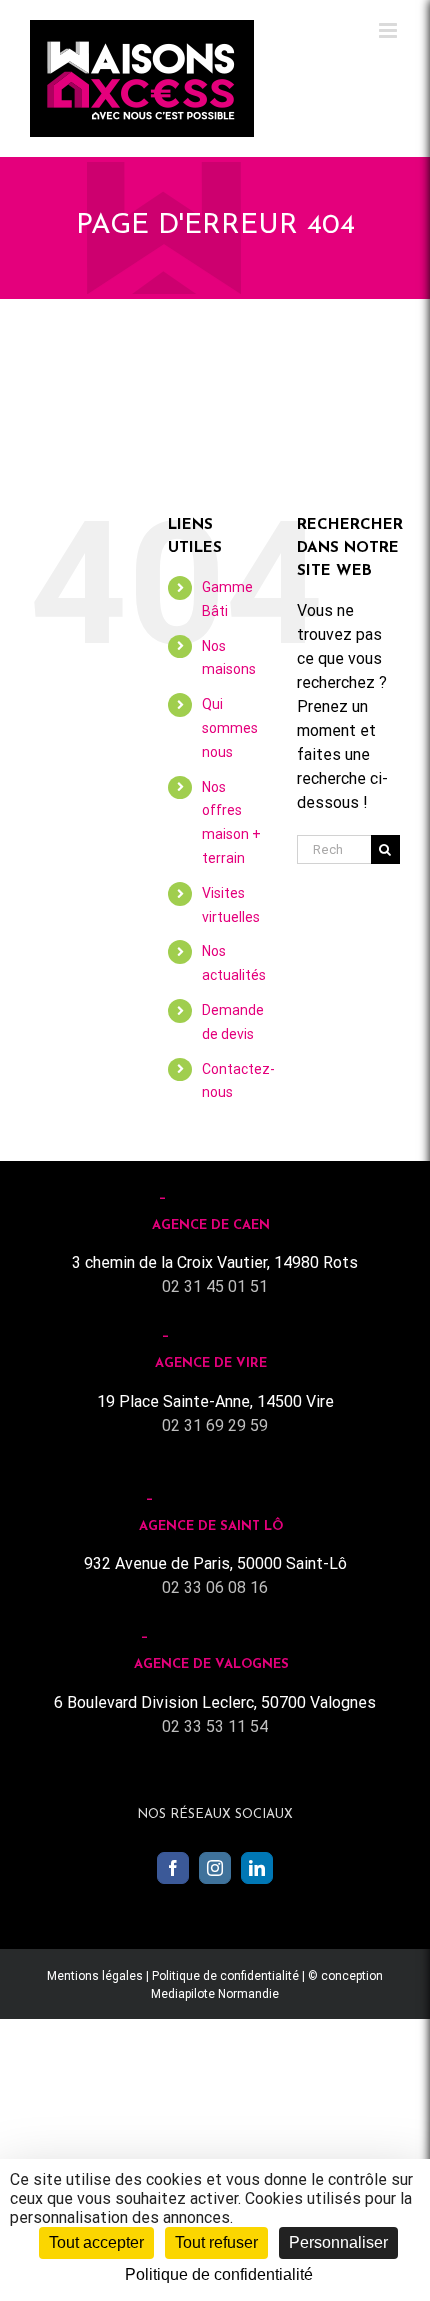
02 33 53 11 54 (215, 1726)
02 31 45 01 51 (215, 1286)
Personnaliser (338, 2242)
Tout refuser (216, 2242)
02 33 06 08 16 (215, 1587)
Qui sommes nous (230, 728)
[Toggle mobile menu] (389, 30)
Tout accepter (96, 2242)
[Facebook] (173, 1868)
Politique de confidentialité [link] (219, 2274)
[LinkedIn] (257, 1868)
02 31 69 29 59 (215, 1425)
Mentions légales (95, 1976)
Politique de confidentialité (225, 1976)
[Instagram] (215, 1868)
